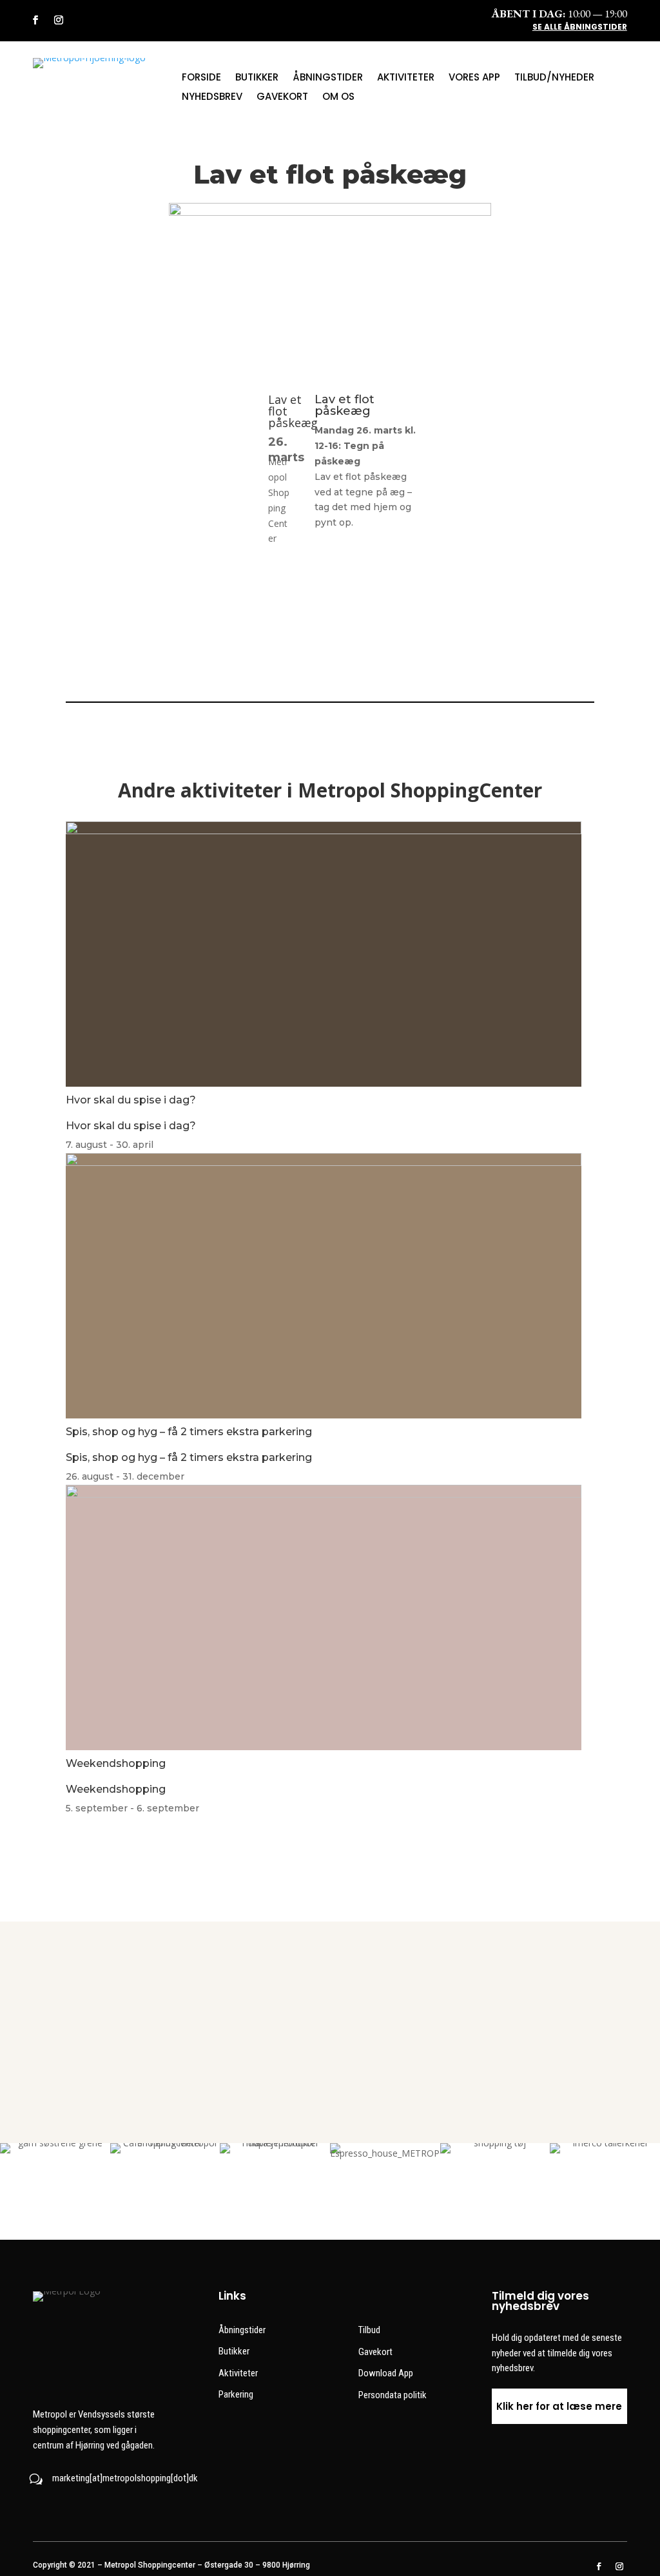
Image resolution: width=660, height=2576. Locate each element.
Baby (594, 1990)
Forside (201, 78)
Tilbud (369, 2330)
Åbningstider (328, 78)
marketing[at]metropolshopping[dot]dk (125, 2478)
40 (66, 1990)
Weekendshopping (116, 1763)
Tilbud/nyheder (554, 78)
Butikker (257, 78)
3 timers (462, 1990)
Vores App (474, 78)
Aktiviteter (406, 78)
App (330, 1990)
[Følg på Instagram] (59, 20)
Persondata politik (393, 2395)
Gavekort (282, 98)
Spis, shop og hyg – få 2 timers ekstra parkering (189, 1432)
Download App (386, 2373)
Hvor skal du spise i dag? (131, 1100)
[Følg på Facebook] (35, 20)
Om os (338, 98)
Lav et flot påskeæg (345, 405)
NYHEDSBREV (212, 98)
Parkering (236, 2394)
